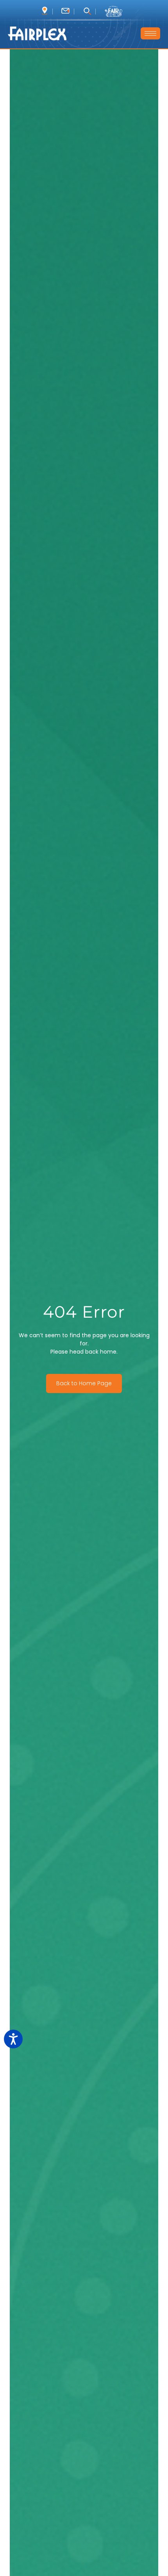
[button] (87, 12)
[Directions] (45, 11)
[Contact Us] (65, 11)
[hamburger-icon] (150, 33)
